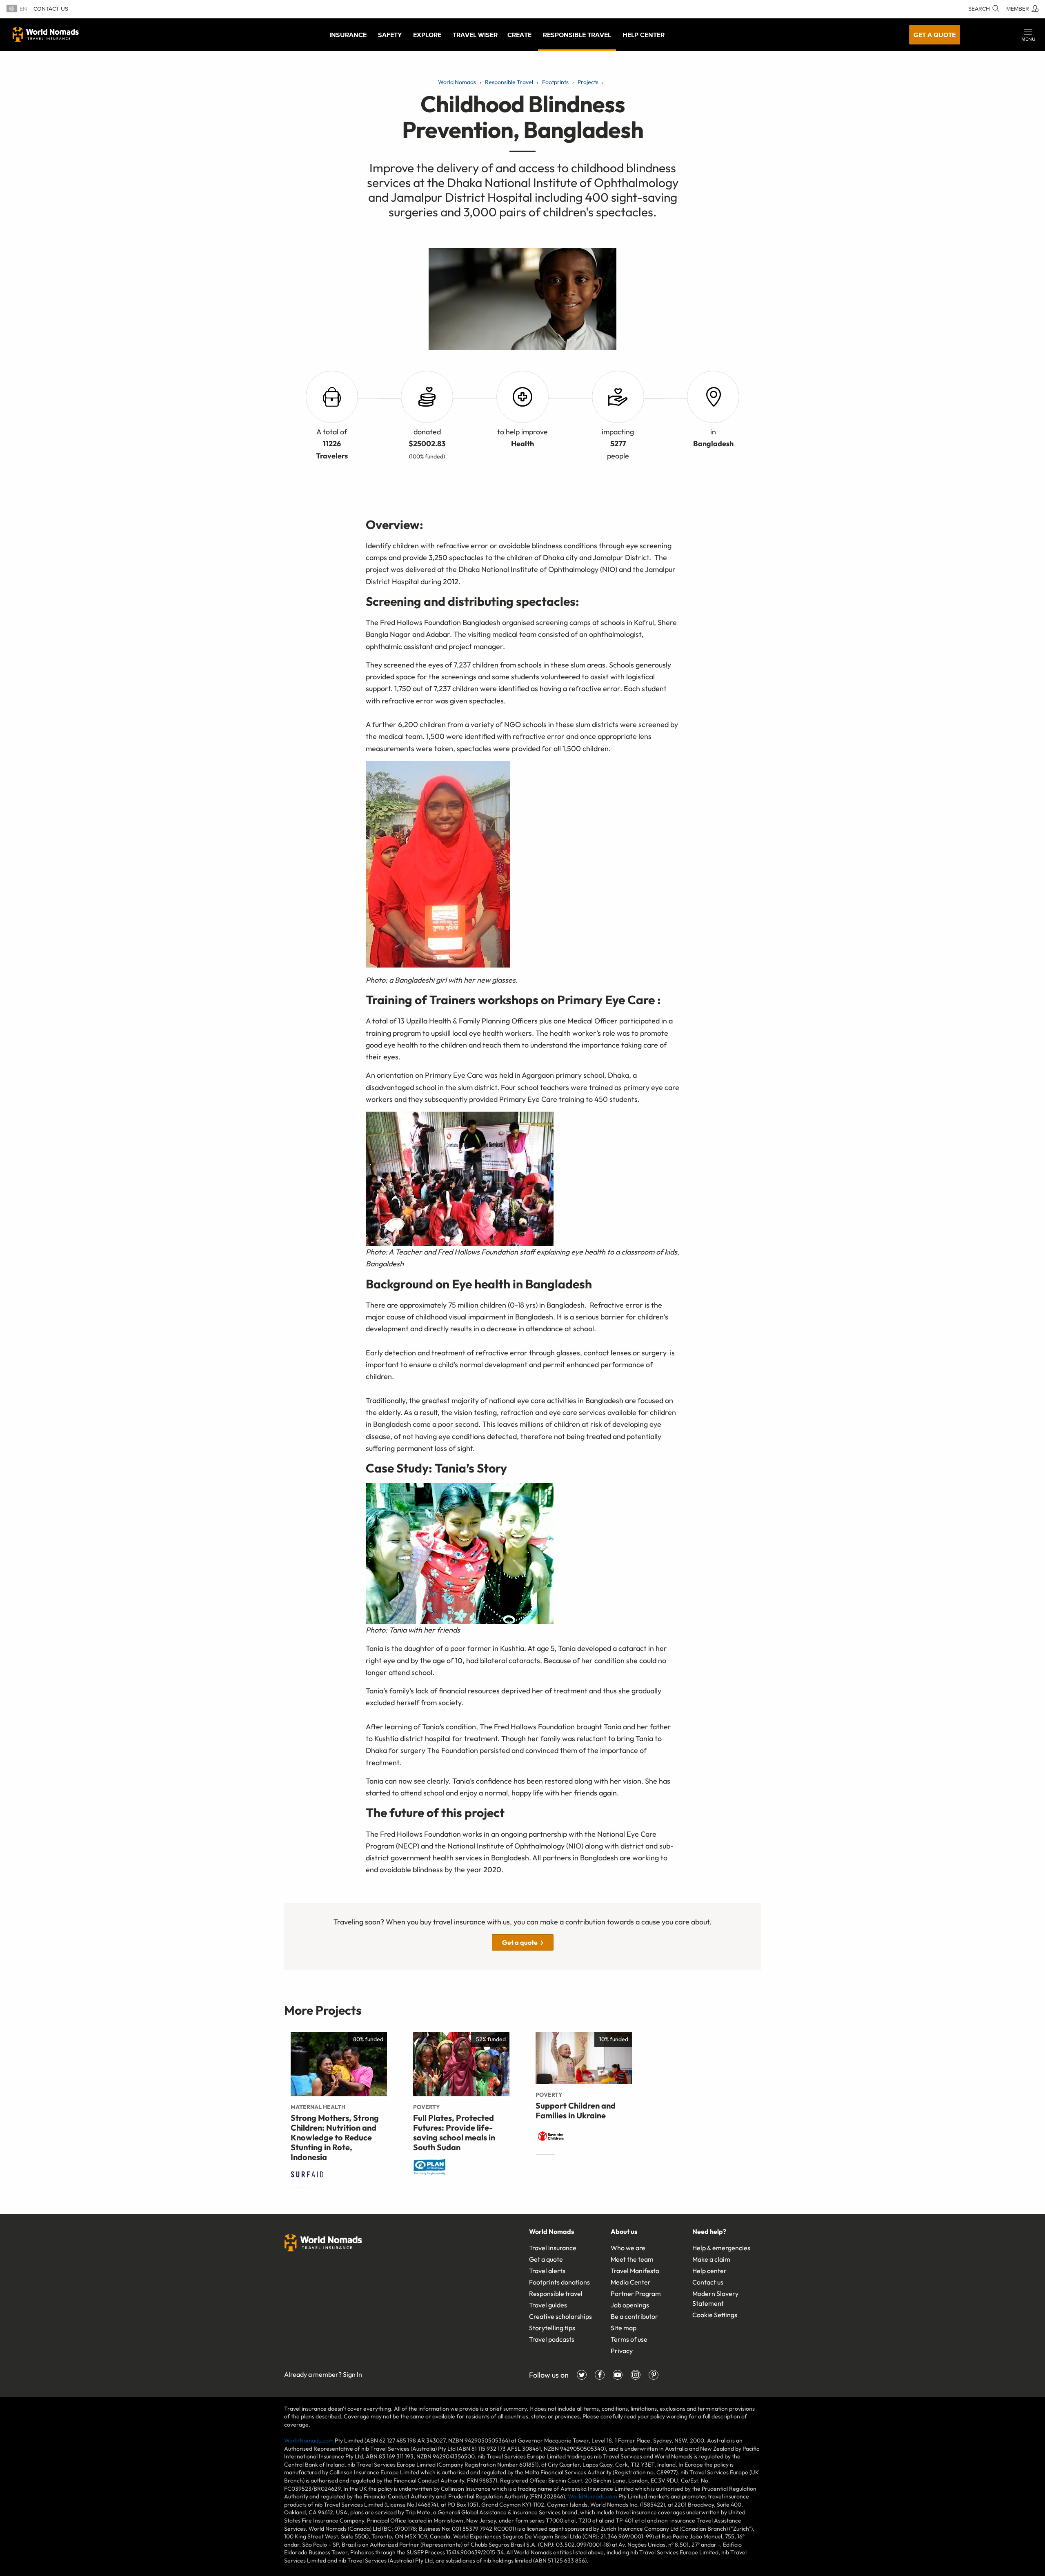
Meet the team (632, 2259)
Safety (390, 35)
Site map (624, 2328)
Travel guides (548, 2305)
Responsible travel (556, 2293)
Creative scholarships (560, 2316)
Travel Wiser (475, 35)
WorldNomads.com (309, 2440)
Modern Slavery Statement (715, 2298)
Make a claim (711, 2259)
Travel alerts (547, 2271)
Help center (709, 2271)
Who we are (628, 2248)
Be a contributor (634, 2316)
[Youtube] (618, 2375)
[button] (1028, 35)
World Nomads (46, 34)
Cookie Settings (715, 2315)
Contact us (51, 9)
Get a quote (935, 35)
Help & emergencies (721, 2248)
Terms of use (629, 2339)
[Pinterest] (654, 2375)
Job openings (630, 2305)
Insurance (348, 35)
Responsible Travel (577, 35)
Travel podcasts (552, 2339)
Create (519, 35)
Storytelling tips (552, 2328)
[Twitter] (582, 2375)
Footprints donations (559, 2282)
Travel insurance (553, 2248)
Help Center (644, 35)
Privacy (622, 2351)
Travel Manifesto (635, 2271)
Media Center (631, 2282)
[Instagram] (636, 2375)
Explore (427, 35)
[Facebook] (600, 2375)
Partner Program (636, 2293)
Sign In (352, 2374)
